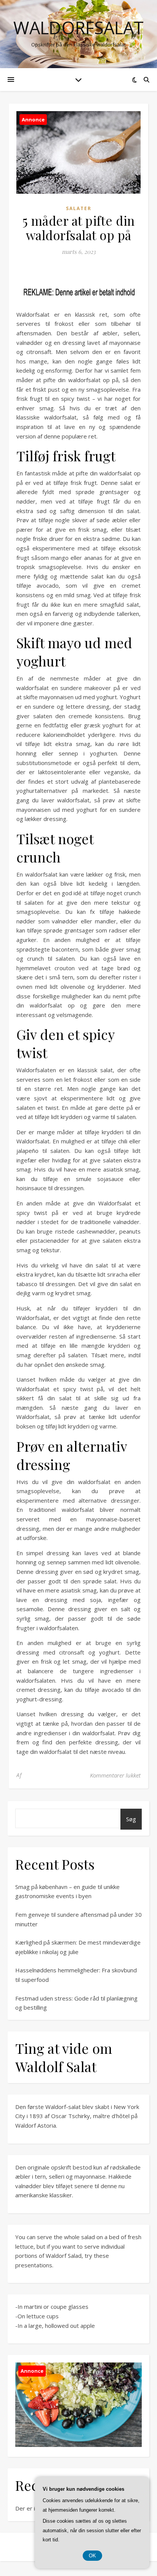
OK (92, 2556)
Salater (79, 208)
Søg (131, 1819)
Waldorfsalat (78, 28)
